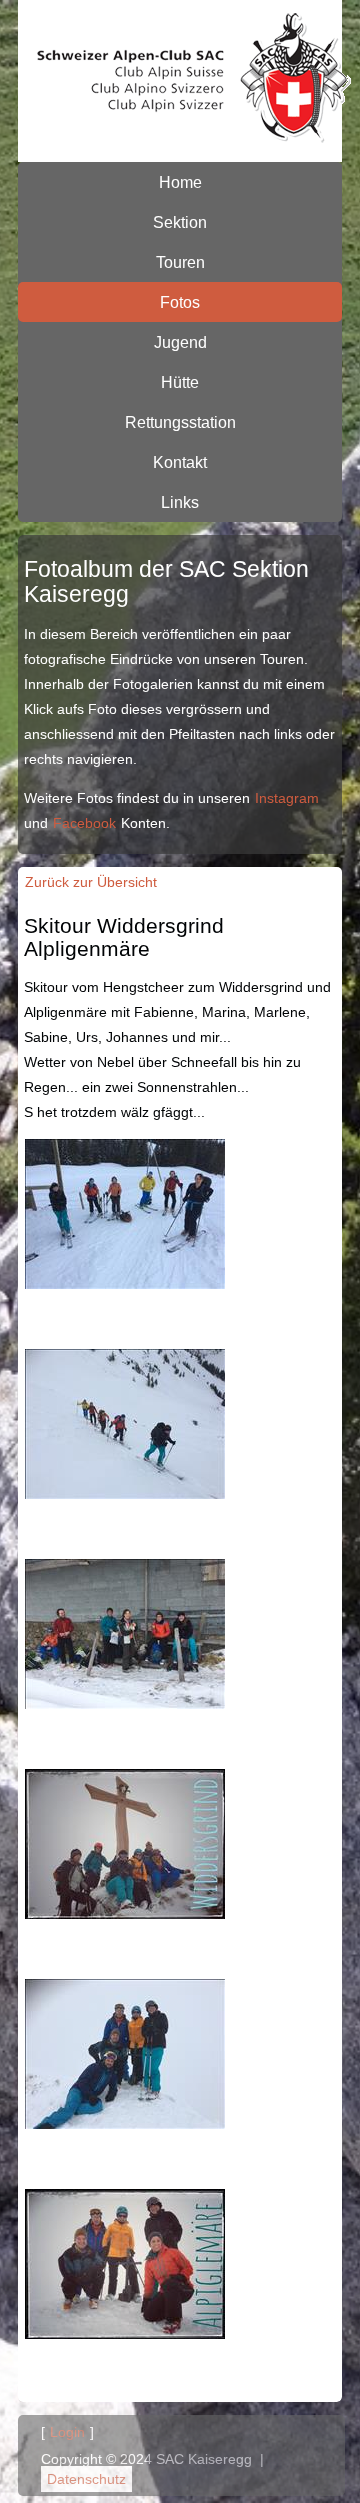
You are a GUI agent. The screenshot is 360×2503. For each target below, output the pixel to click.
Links (180, 502)
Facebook (84, 823)
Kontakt (180, 462)
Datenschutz (86, 2479)
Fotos (180, 302)
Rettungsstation (180, 422)
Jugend (180, 342)
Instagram (287, 798)
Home (180, 182)
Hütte (180, 382)
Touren (180, 262)
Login (67, 2432)
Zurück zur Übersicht (91, 882)
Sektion (180, 222)
